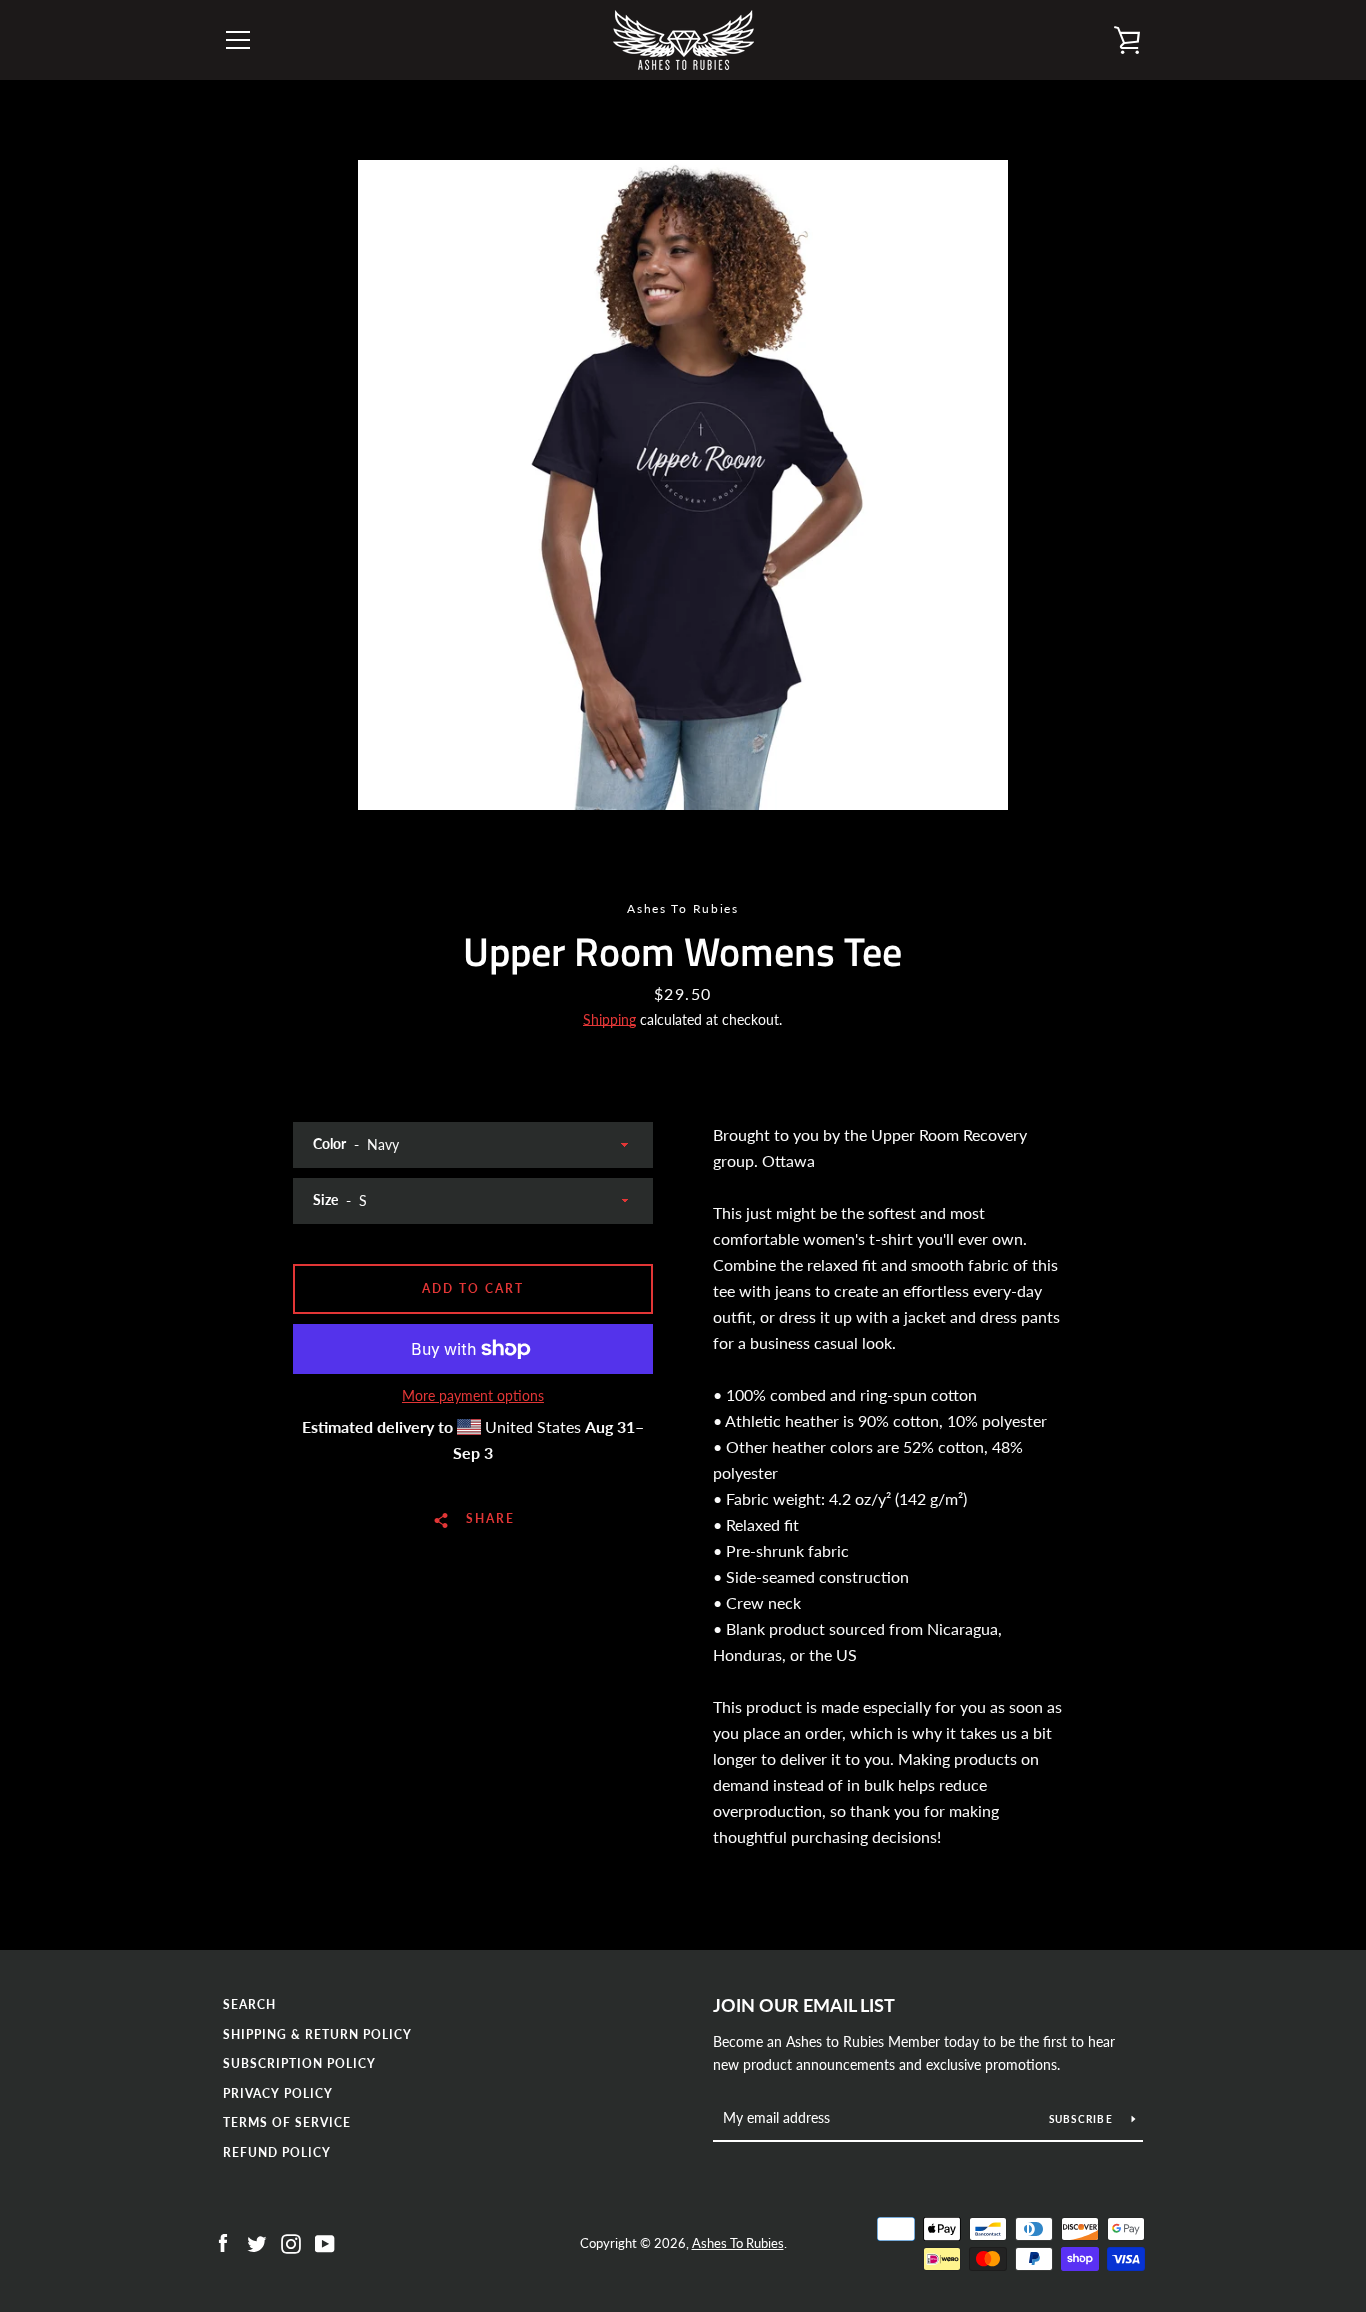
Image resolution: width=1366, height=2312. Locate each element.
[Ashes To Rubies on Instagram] (291, 2241)
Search (249, 2004)
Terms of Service (287, 2122)
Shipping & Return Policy (317, 2034)
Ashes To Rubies (738, 2243)
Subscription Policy (299, 2063)
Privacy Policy (278, 2093)
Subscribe (1083, 2119)
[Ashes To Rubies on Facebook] (223, 2241)
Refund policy (277, 2152)
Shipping (609, 1019)
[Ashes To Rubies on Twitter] (257, 2241)
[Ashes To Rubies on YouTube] (325, 2241)
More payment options (473, 1395)
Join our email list (804, 2005)
